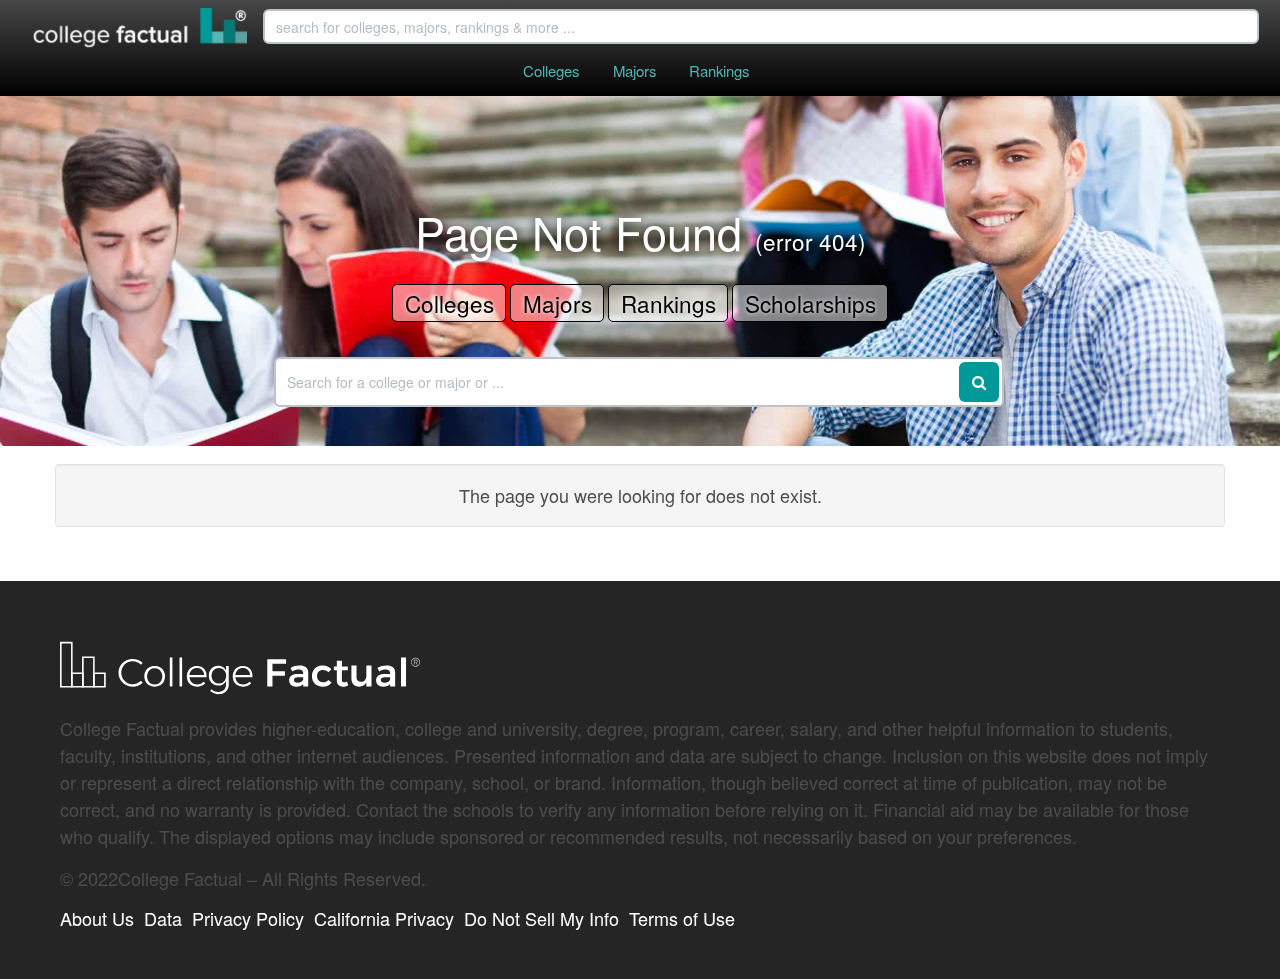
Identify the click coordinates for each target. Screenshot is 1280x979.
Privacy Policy (248, 918)
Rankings (719, 70)
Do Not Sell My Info (541, 918)
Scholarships (810, 303)
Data (163, 918)
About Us (97, 918)
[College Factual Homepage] (141, 30)
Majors (634, 70)
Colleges (551, 70)
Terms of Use (682, 918)
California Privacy (384, 918)
